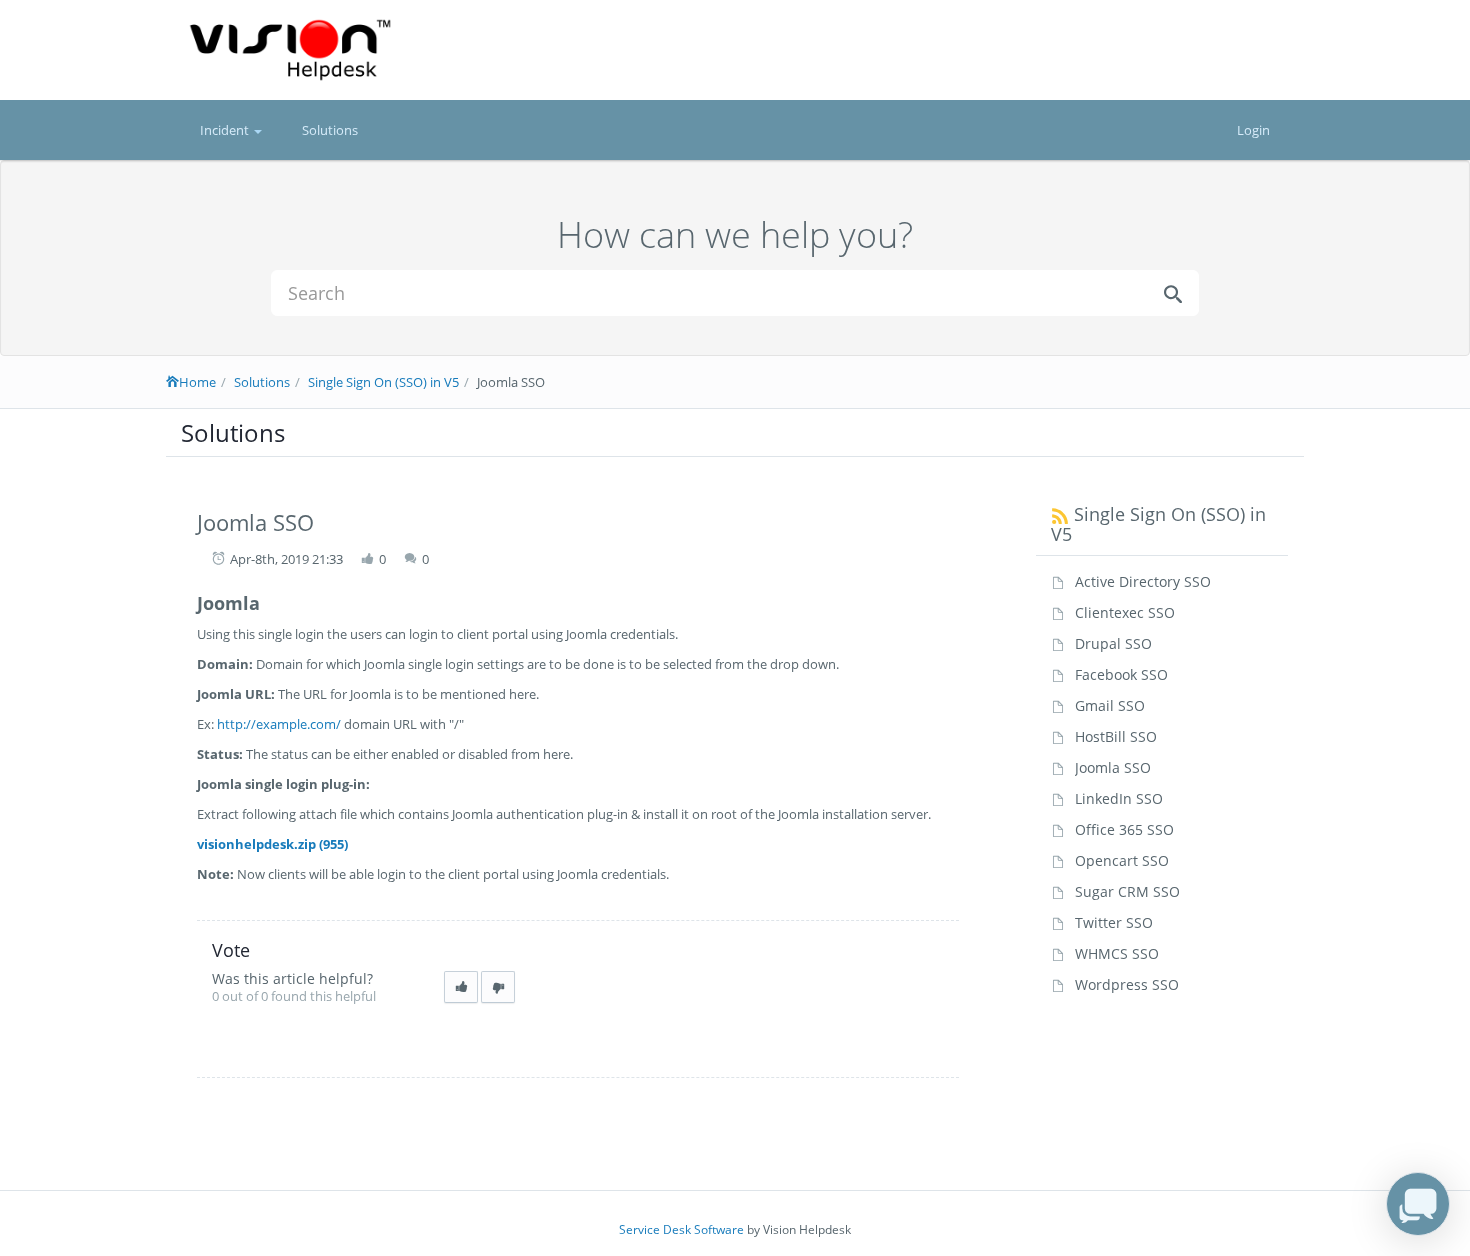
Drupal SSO (1113, 643)
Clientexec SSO (1125, 612)
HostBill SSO (1116, 736)
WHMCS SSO (1117, 953)
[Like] (461, 987)
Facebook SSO (1121, 674)
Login (1253, 130)
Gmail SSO (1110, 705)
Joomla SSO (1113, 767)
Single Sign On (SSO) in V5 (383, 382)
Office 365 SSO (1124, 829)
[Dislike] (498, 987)
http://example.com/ (279, 724)
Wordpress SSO (1127, 984)
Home (197, 382)
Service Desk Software (681, 1229)
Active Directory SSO (1143, 581)
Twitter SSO (1114, 922)
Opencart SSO (1122, 860)
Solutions (330, 130)
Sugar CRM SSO (1127, 891)
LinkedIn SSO (1119, 798)
